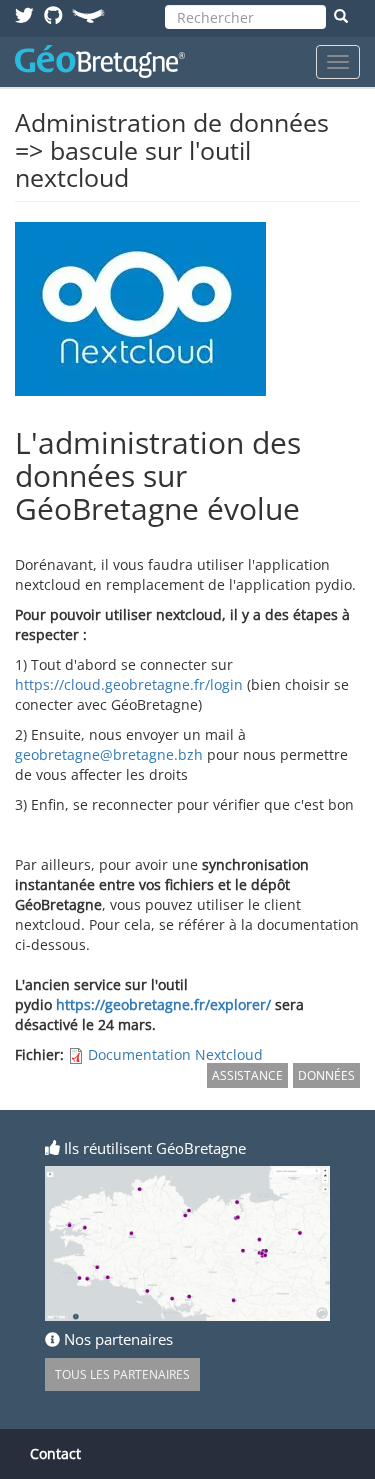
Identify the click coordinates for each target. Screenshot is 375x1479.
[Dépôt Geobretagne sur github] (53, 14)
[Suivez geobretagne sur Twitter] (24, 14)
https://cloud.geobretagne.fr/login (129, 684)
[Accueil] (100, 61)
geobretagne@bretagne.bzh (109, 754)
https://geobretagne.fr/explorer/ (163, 1004)
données (326, 1075)
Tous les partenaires (122, 1374)
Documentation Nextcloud (175, 1054)
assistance (247, 1075)
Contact (55, 1453)
